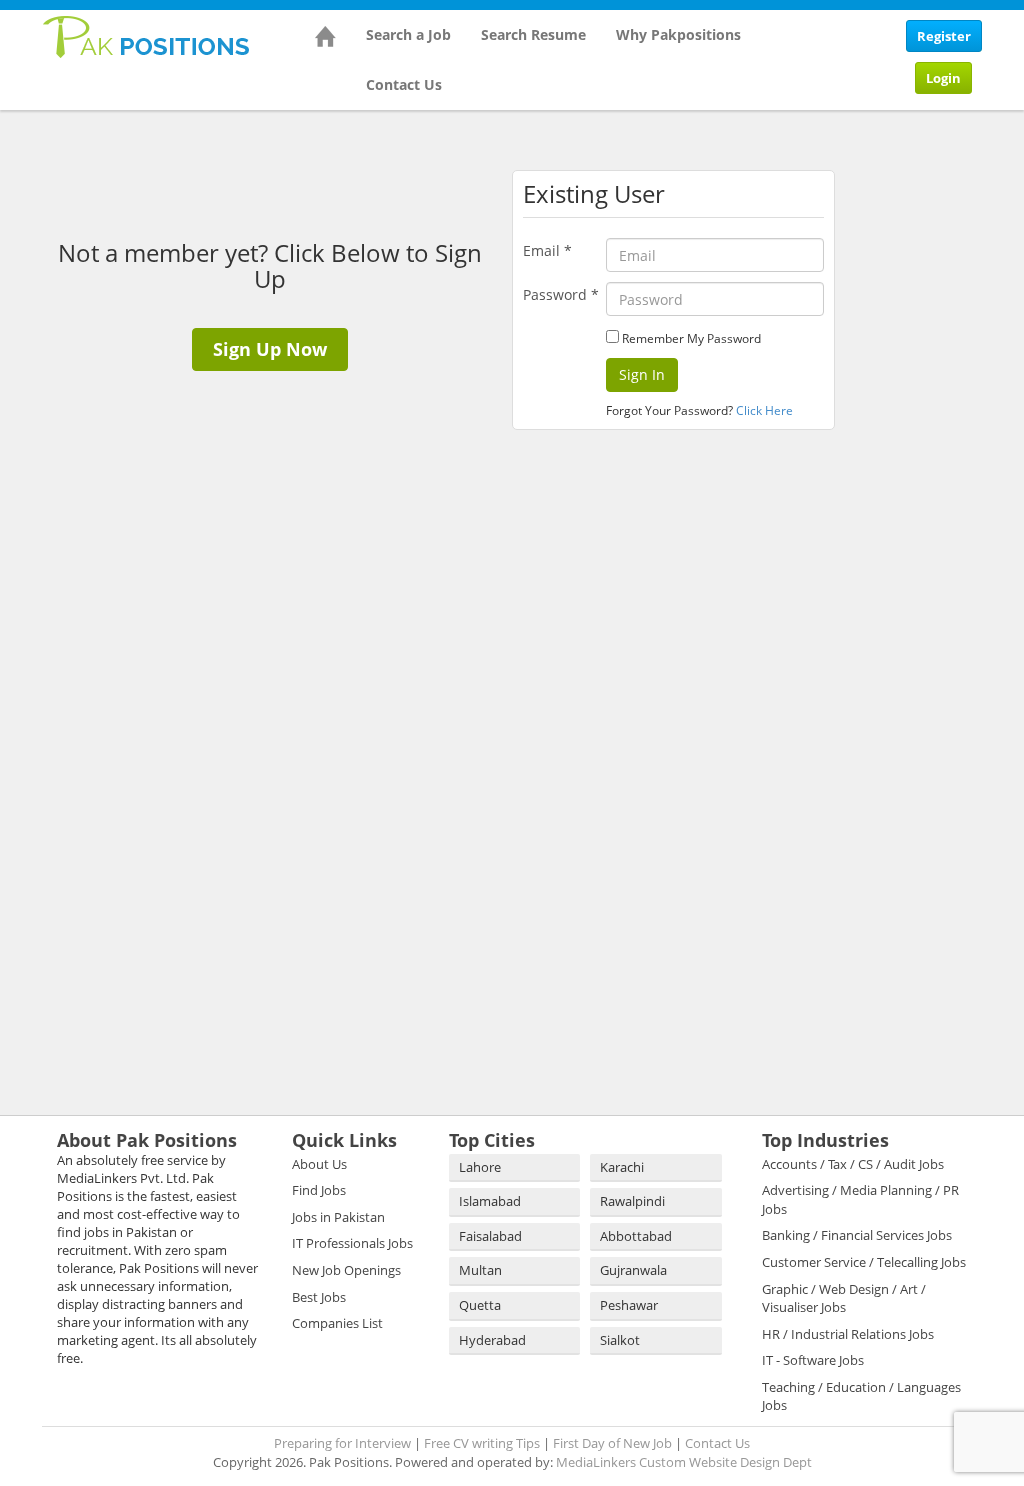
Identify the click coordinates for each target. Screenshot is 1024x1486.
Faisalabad (490, 1236)
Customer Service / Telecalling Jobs (864, 1262)
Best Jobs (319, 1297)
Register (944, 36)
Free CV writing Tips (482, 1443)
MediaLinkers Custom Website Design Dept (684, 1462)
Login (943, 78)
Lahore (480, 1167)
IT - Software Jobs (813, 1360)
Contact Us (404, 84)
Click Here (764, 410)
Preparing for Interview (342, 1443)
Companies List (337, 1323)
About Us (319, 1164)
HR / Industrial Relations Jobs (848, 1334)
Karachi (622, 1167)
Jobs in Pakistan (338, 1217)
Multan (480, 1270)
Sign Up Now (270, 349)
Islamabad (490, 1201)
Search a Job (408, 34)
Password (561, 294)
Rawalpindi (632, 1201)
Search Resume (533, 34)
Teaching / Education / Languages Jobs (861, 1396)
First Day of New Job (612, 1443)
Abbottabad (636, 1236)
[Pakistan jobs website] (146, 35)
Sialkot (620, 1340)
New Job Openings (346, 1270)
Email (547, 250)
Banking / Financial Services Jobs (857, 1235)
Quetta (480, 1305)
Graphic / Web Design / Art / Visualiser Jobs (844, 1298)
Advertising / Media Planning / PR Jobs (860, 1199)
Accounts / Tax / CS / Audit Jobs (853, 1164)
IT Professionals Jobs (352, 1243)
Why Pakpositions (678, 34)
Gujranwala (633, 1270)
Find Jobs (319, 1190)
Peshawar (629, 1305)
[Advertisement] (936, 420)
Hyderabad (492, 1340)
